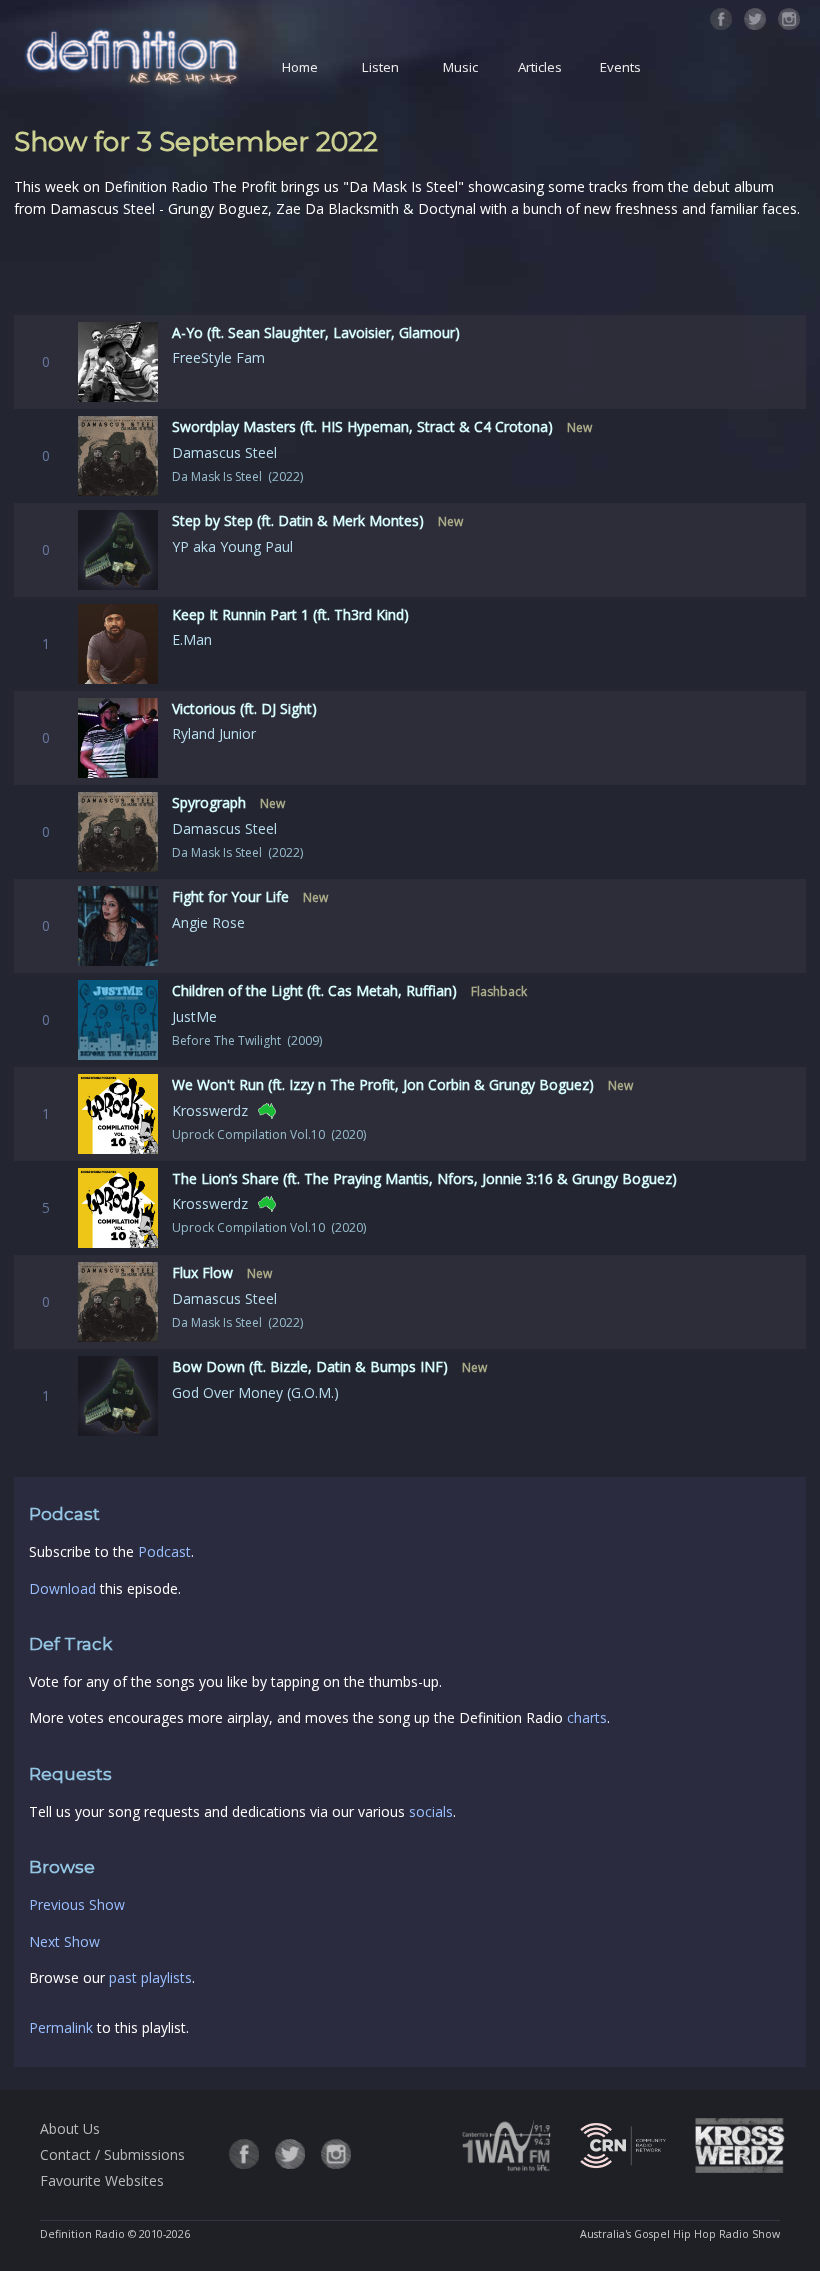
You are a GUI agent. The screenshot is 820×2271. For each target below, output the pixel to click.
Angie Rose (208, 922)
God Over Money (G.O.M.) (255, 1392)
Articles (540, 67)
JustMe (194, 1016)
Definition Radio (82, 2234)
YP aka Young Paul (232, 546)
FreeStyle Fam (218, 357)
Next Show (64, 1941)
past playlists (150, 1977)
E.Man (192, 639)
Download (62, 1588)
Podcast (164, 1551)
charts (587, 1717)
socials (431, 1811)
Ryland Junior (214, 733)
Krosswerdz (210, 1110)
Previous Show (77, 1904)
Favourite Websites (102, 2180)
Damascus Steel (224, 452)
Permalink (61, 2027)
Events (620, 67)
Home (300, 67)
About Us (70, 2128)
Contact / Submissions (112, 2154)
